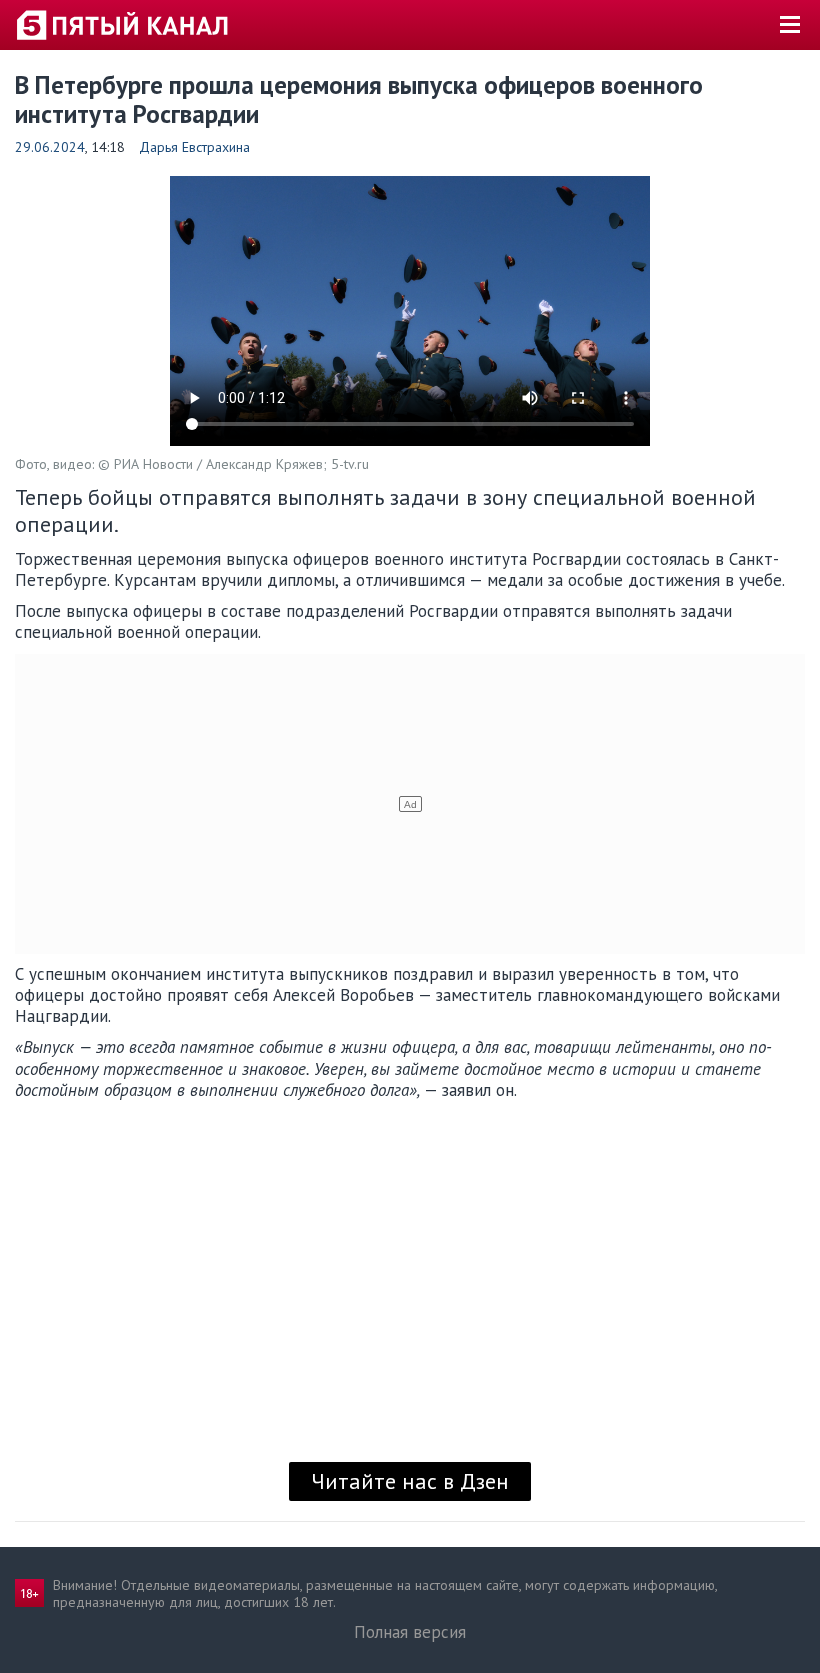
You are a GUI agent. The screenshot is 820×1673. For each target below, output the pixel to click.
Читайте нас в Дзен (410, 1481)
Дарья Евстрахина (194, 147)
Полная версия (410, 1632)
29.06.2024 (50, 147)
